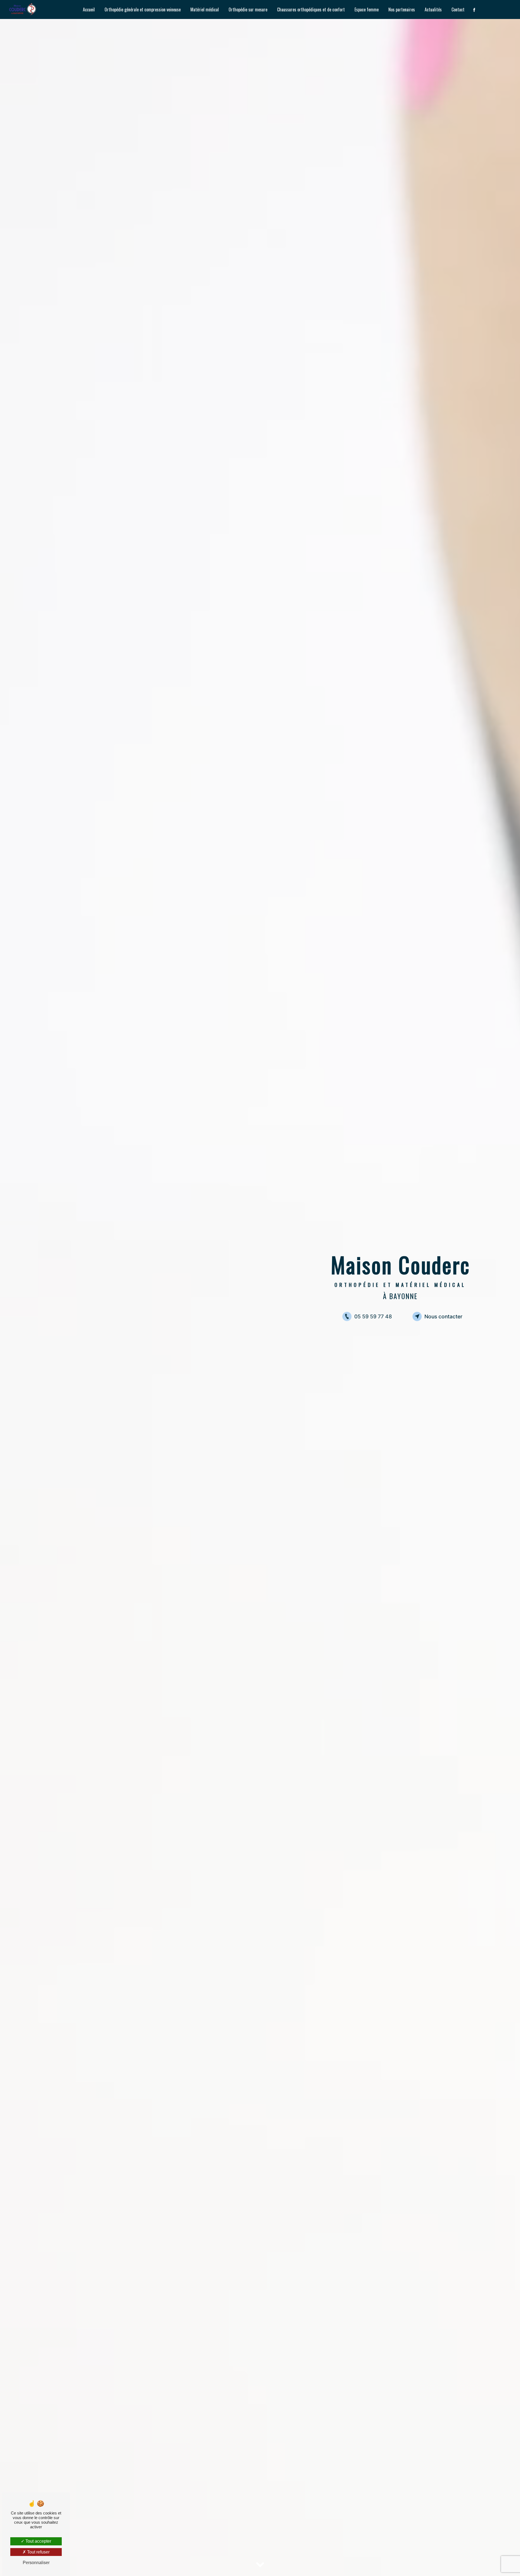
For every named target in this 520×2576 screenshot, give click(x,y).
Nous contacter (443, 1316)
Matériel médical (205, 9)
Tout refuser (38, 2552)
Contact (458, 9)
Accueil (89, 9)
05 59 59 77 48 (373, 1316)
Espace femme (367, 9)
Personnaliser (36, 2563)
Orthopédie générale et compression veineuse (143, 9)
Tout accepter (38, 2541)
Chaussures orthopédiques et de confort (311, 9)
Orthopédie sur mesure (248, 9)
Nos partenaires (402, 9)
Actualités (433, 9)
